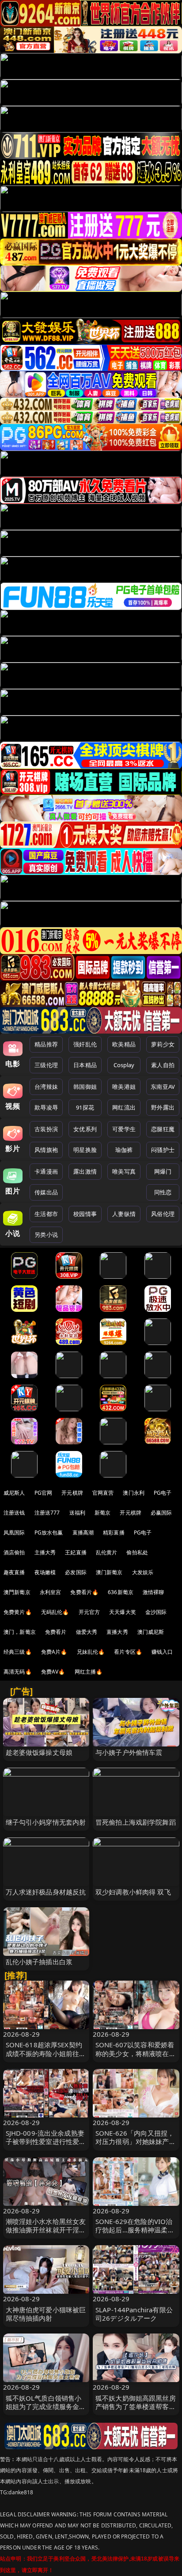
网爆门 (163, 1171)
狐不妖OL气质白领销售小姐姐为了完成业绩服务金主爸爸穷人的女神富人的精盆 (46, 2406)
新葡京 (102, 1513)
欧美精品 (124, 1044)
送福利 (77, 1513)
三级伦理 (46, 1065)
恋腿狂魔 (163, 1129)
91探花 (85, 1107)
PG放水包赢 (49, 1532)
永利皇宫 (51, 1592)
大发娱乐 (143, 1572)
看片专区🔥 (128, 1652)
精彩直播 (114, 1532)
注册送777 (47, 1513)
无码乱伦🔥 (55, 1612)
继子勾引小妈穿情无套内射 (46, 1822)
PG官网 (44, 1493)
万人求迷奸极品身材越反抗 (46, 1892)
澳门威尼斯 (151, 1632)
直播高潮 (83, 1532)
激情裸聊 (154, 1592)
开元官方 (89, 1612)
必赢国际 (161, 1513)
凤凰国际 (14, 1532)
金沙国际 (156, 1612)
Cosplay (124, 1065)
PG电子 (163, 1493)
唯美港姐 (124, 1087)
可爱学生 (124, 1129)
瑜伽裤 (124, 1150)
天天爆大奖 (123, 1612)
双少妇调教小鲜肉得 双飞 (133, 1892)
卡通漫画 (46, 1171)
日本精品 (85, 1065)
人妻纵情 (124, 1214)
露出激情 (85, 1171)
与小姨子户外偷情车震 (129, 1752)
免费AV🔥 (53, 1672)
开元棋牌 (72, 1493)
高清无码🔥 (18, 1672)
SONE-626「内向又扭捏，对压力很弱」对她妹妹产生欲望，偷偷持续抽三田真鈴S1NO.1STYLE (136, 2146)
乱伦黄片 (107, 1552)
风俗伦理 (163, 1214)
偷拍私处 (137, 1552)
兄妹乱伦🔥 (91, 1652)
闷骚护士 (163, 1150)
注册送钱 (14, 1513)
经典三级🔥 (18, 1652)
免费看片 (56, 1632)
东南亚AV (163, 1087)
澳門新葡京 (17, 1592)
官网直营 (103, 1493)
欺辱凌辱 (46, 1107)
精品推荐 (46, 1044)
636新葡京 (121, 1592)
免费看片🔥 (84, 1592)
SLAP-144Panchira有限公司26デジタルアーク (134, 2314)
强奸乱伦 (85, 1044)
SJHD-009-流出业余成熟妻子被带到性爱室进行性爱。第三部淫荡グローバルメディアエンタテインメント (46, 2146)
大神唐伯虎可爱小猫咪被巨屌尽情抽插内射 (46, 2314)
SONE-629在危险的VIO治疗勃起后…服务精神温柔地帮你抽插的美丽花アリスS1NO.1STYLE (135, 2234)
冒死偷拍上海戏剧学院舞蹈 (136, 1822)
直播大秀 (117, 1632)
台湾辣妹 (46, 1087)
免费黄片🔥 (18, 1612)
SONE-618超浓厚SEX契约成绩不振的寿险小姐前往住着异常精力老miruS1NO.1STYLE (46, 2057)
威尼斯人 (14, 1493)
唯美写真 (124, 1171)
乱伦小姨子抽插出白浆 (39, 1962)
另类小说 (46, 1235)
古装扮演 (46, 1129)
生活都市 (46, 1214)
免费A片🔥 (54, 1652)
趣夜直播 (14, 1572)
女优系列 (85, 1129)
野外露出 (163, 1107)
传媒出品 (46, 1192)
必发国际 (76, 1572)
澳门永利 (134, 1493)
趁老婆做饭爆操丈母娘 (39, 1752)
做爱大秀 (87, 1632)
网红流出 (124, 1107)
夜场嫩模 (45, 1572)
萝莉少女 (163, 1044)
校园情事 (85, 1214)
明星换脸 (85, 1150)
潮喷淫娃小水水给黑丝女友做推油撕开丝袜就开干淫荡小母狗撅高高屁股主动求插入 (46, 2234)
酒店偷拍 (14, 1552)
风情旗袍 (46, 1150)
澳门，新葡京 (20, 1632)
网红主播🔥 (89, 1672)
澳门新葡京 (109, 1572)
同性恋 (163, 1192)
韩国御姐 (85, 1087)
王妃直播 (76, 1552)
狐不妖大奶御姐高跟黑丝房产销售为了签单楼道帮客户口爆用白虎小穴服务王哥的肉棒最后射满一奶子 (136, 2411)
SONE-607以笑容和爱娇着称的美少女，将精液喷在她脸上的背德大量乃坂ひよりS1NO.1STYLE (136, 2057)
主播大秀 (45, 1552)
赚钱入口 (162, 1652)
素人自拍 (163, 1065)
